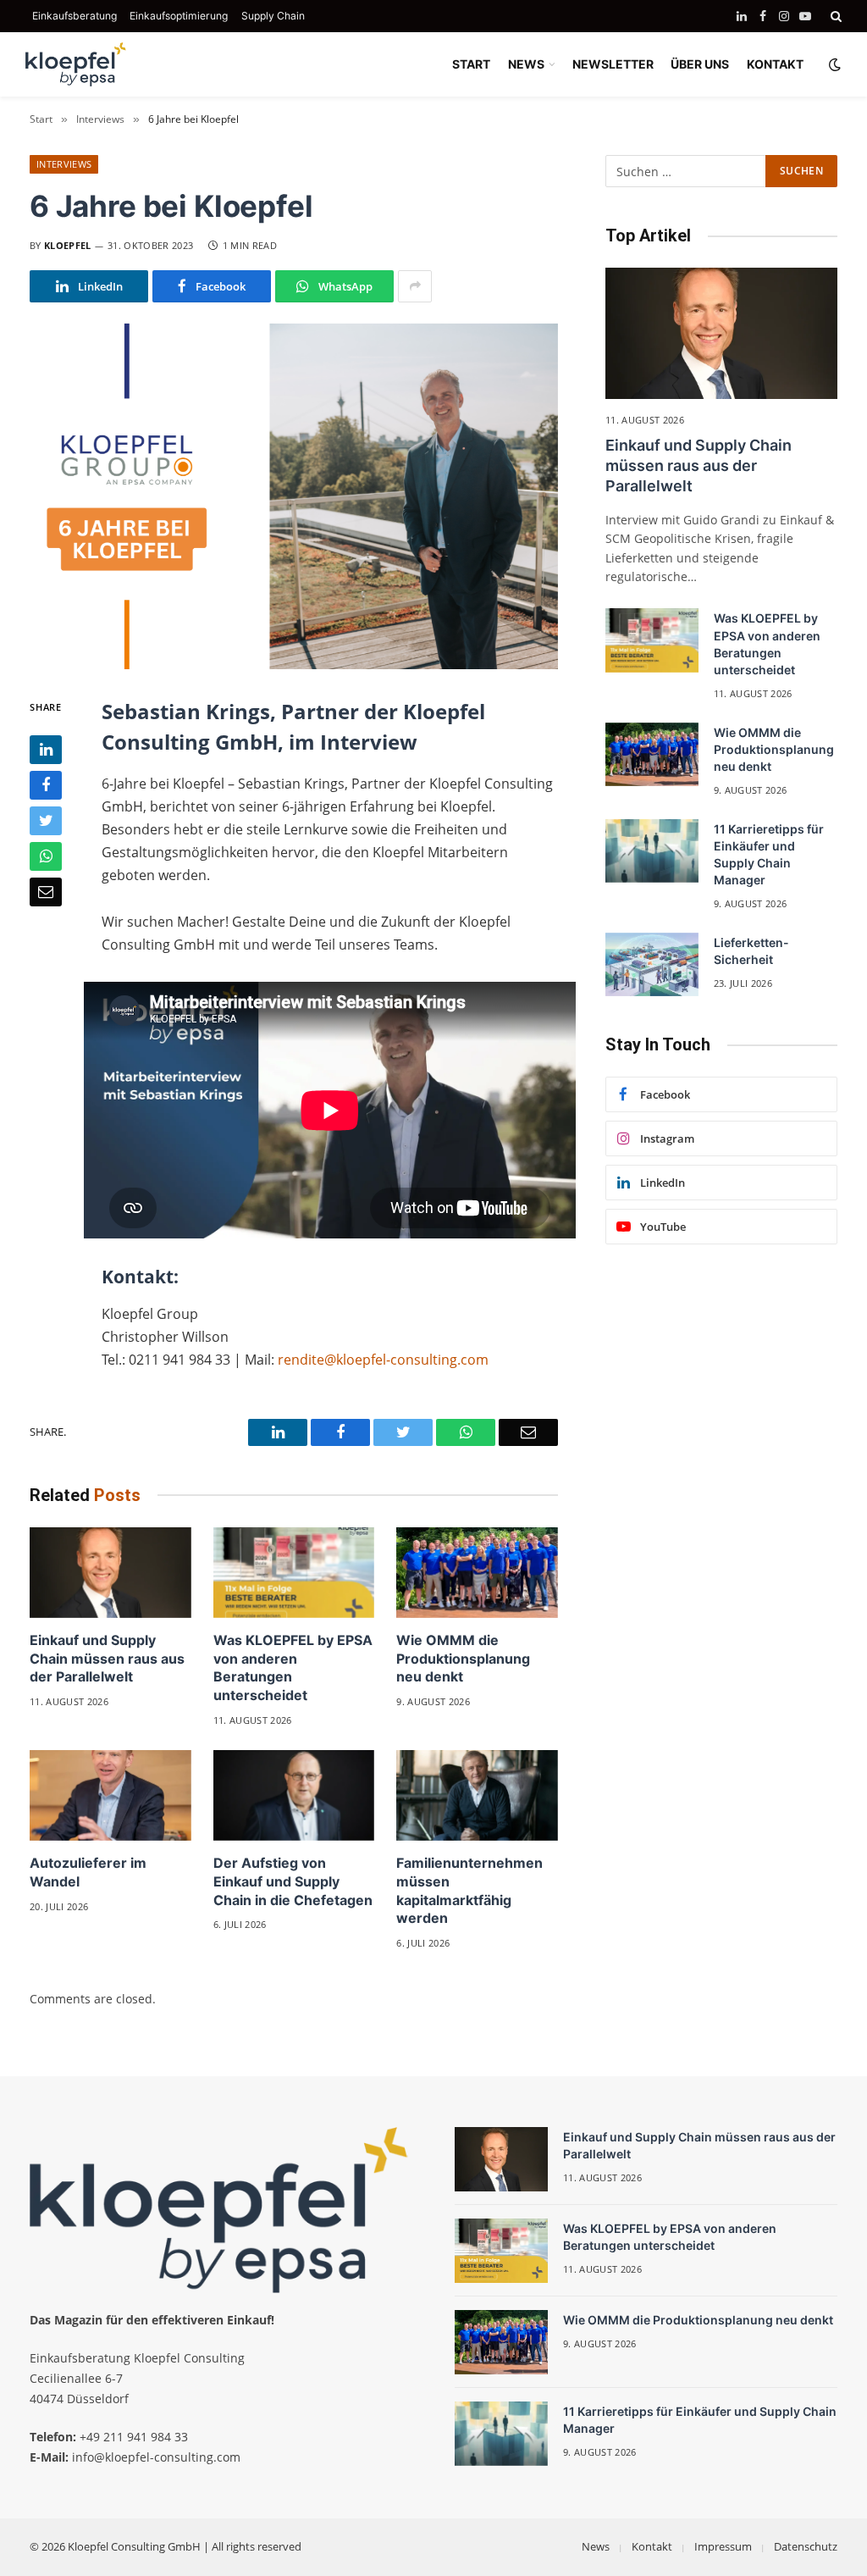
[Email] (46, 892)
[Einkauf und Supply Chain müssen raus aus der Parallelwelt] (110, 1573)
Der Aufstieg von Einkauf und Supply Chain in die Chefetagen (293, 1881)
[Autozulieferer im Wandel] (110, 1795)
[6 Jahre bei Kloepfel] (294, 496)
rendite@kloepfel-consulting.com (383, 1360)
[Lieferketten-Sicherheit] (652, 965)
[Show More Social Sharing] (415, 286)
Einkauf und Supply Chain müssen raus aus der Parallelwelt (107, 1659)
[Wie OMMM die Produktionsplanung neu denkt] (477, 1573)
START (471, 64)
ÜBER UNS (700, 64)
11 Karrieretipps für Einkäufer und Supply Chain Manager (769, 854)
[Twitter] (46, 821)
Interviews (64, 164)
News (596, 2546)
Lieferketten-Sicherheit (751, 951)
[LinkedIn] (46, 750)
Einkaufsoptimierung (179, 16)
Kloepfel (68, 245)
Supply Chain (273, 16)
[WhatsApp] (46, 856)
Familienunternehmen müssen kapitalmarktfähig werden (469, 1890)
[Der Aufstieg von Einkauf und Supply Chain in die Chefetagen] (294, 1795)
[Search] (834, 16)
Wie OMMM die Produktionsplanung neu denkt (463, 1659)
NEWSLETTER (613, 64)
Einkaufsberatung (75, 16)
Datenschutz (806, 2546)
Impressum (723, 2546)
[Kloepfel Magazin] (76, 64)
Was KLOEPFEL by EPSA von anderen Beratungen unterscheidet (293, 1667)
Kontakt (652, 2546)
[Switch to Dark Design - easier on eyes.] (833, 64)
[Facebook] (46, 785)
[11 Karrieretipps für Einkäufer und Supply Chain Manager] (652, 851)
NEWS (526, 64)
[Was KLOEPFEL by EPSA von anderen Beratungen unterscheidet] (294, 1573)
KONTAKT (775, 64)
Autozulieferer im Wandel (88, 1872)
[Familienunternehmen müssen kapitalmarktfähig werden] (477, 1795)
